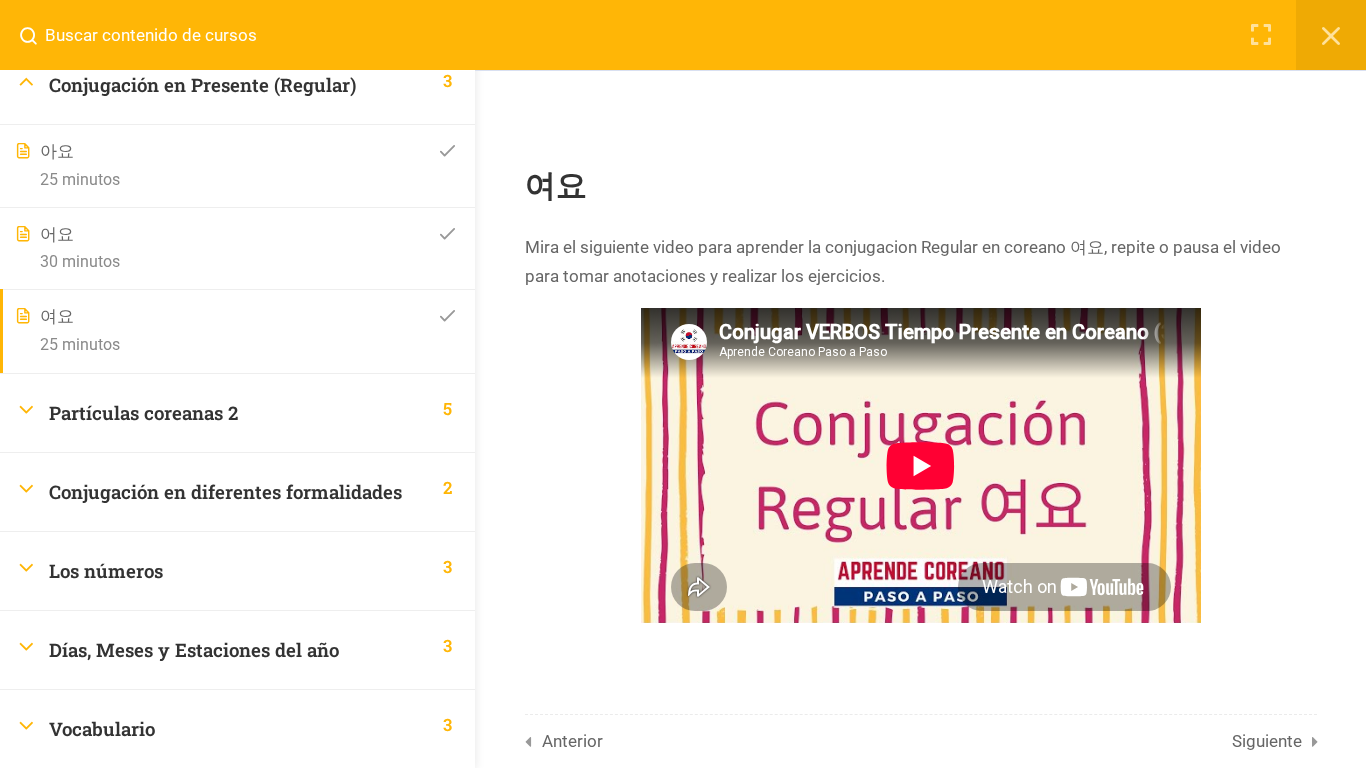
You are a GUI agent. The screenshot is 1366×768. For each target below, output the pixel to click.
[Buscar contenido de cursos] (36, 35)
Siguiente (1267, 741)
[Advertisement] (921, 699)
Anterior (572, 741)
